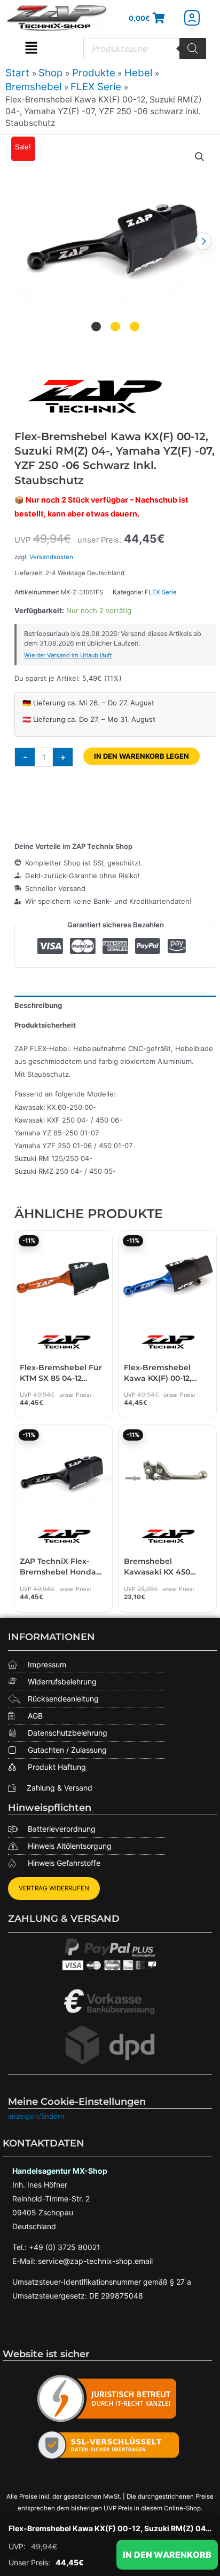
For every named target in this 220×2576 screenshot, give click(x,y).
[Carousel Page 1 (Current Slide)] (96, 326)
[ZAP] (95, 396)
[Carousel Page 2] (115, 326)
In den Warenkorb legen (142, 756)
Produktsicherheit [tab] (45, 1025)
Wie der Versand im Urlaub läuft (68, 655)
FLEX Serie (161, 592)
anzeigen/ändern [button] (36, 2116)
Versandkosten (51, 557)
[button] (31, 49)
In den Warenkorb (167, 2555)
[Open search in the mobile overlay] (145, 49)
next (203, 241)
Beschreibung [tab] (38, 1005)
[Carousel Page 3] (135, 326)
